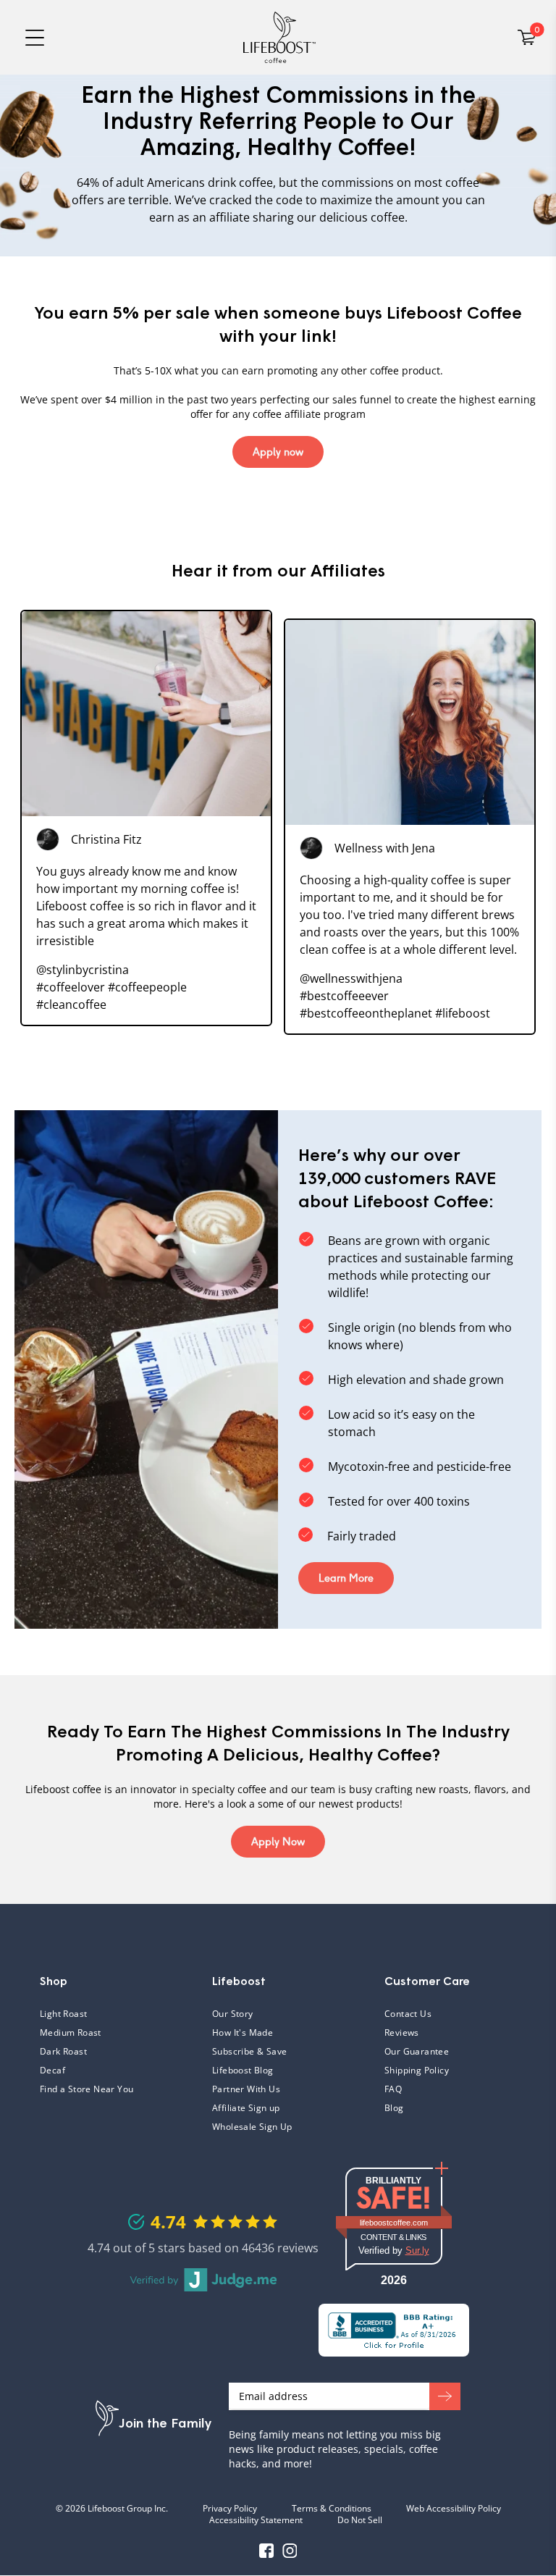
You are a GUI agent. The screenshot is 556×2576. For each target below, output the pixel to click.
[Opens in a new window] (394, 2330)
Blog (394, 2108)
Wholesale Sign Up (252, 2127)
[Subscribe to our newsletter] (445, 2396)
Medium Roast (71, 2033)
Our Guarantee (417, 2052)
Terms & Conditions (332, 2509)
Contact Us (408, 2014)
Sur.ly (417, 2250)
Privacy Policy (230, 2509)
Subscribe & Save (249, 2052)
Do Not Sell (360, 2520)
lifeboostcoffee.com (405, 2223)
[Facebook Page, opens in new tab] (266, 2551)
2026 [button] (394, 2280)
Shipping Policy (417, 2071)
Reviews (402, 2033)
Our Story (233, 2014)
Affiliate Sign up (246, 2108)
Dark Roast (63, 2052)
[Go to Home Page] (279, 37)
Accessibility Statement (256, 2520)
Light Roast (63, 2014)
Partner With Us (246, 2089)
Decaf (52, 2071)
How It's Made (243, 2033)
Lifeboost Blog (243, 2071)
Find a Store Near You (87, 2089)
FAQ (445, 2089)
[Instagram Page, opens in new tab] (290, 2551)
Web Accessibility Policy (454, 2509)
